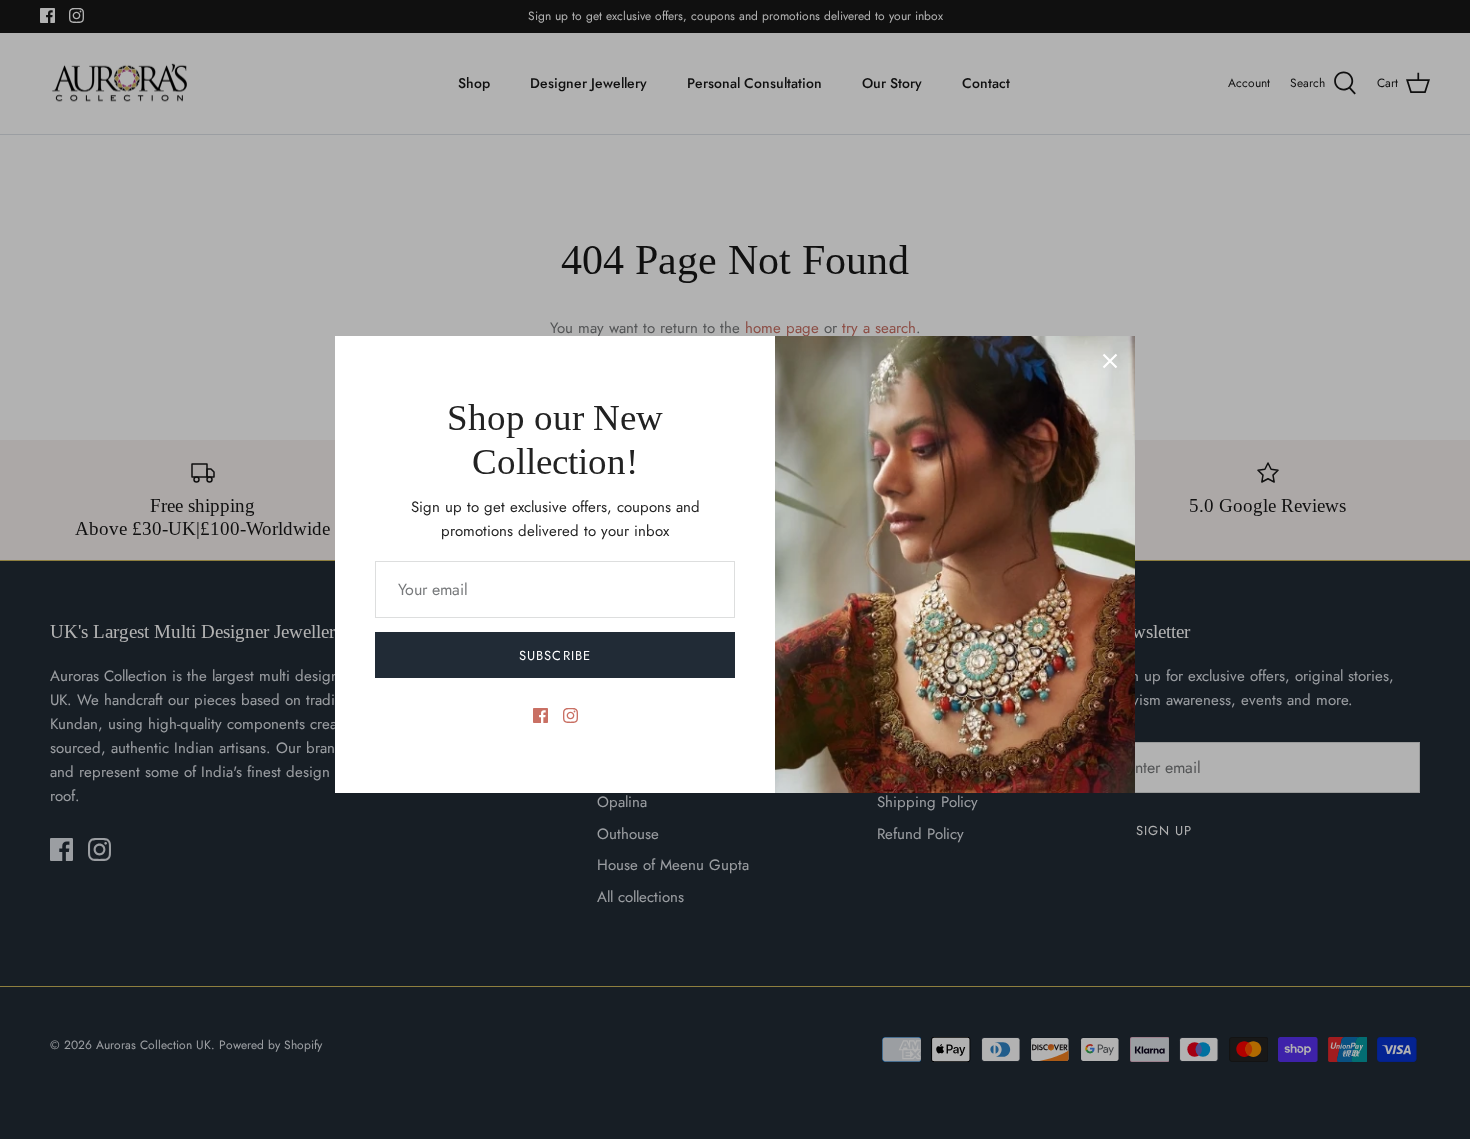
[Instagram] (570, 715)
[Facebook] (540, 715)
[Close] (1110, 361)
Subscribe (554, 655)
